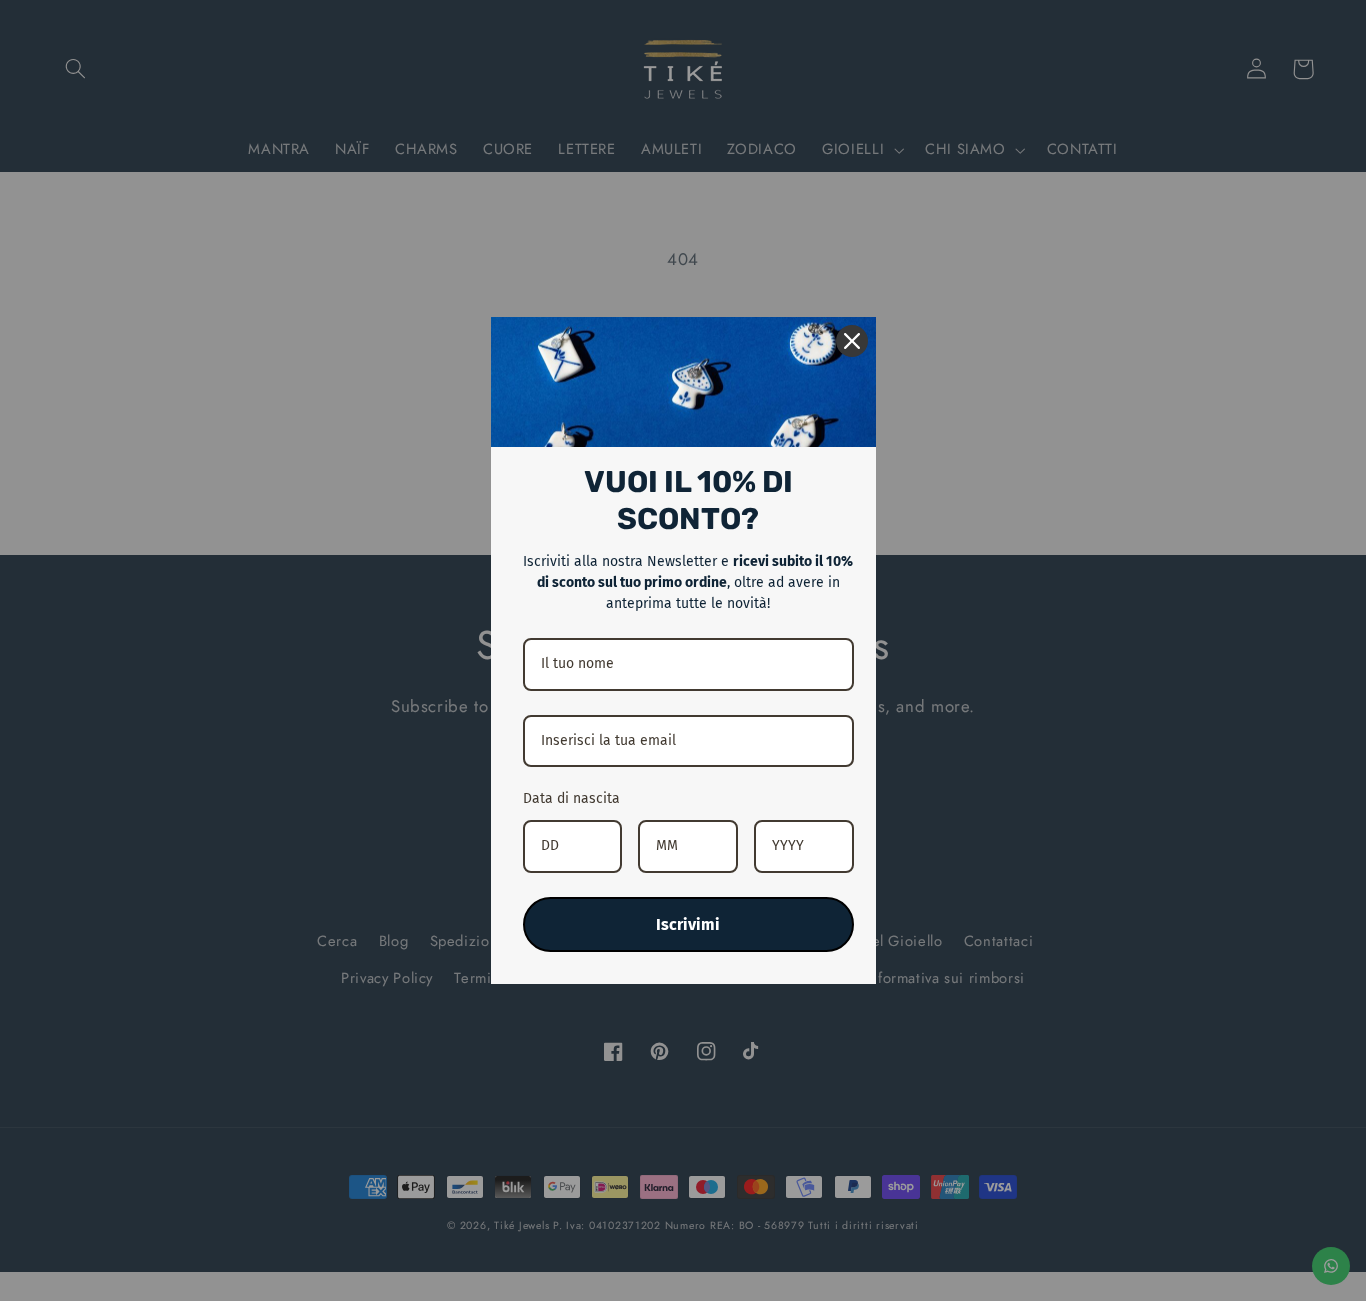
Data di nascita (571, 798)
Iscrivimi (688, 924)
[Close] (852, 341)
